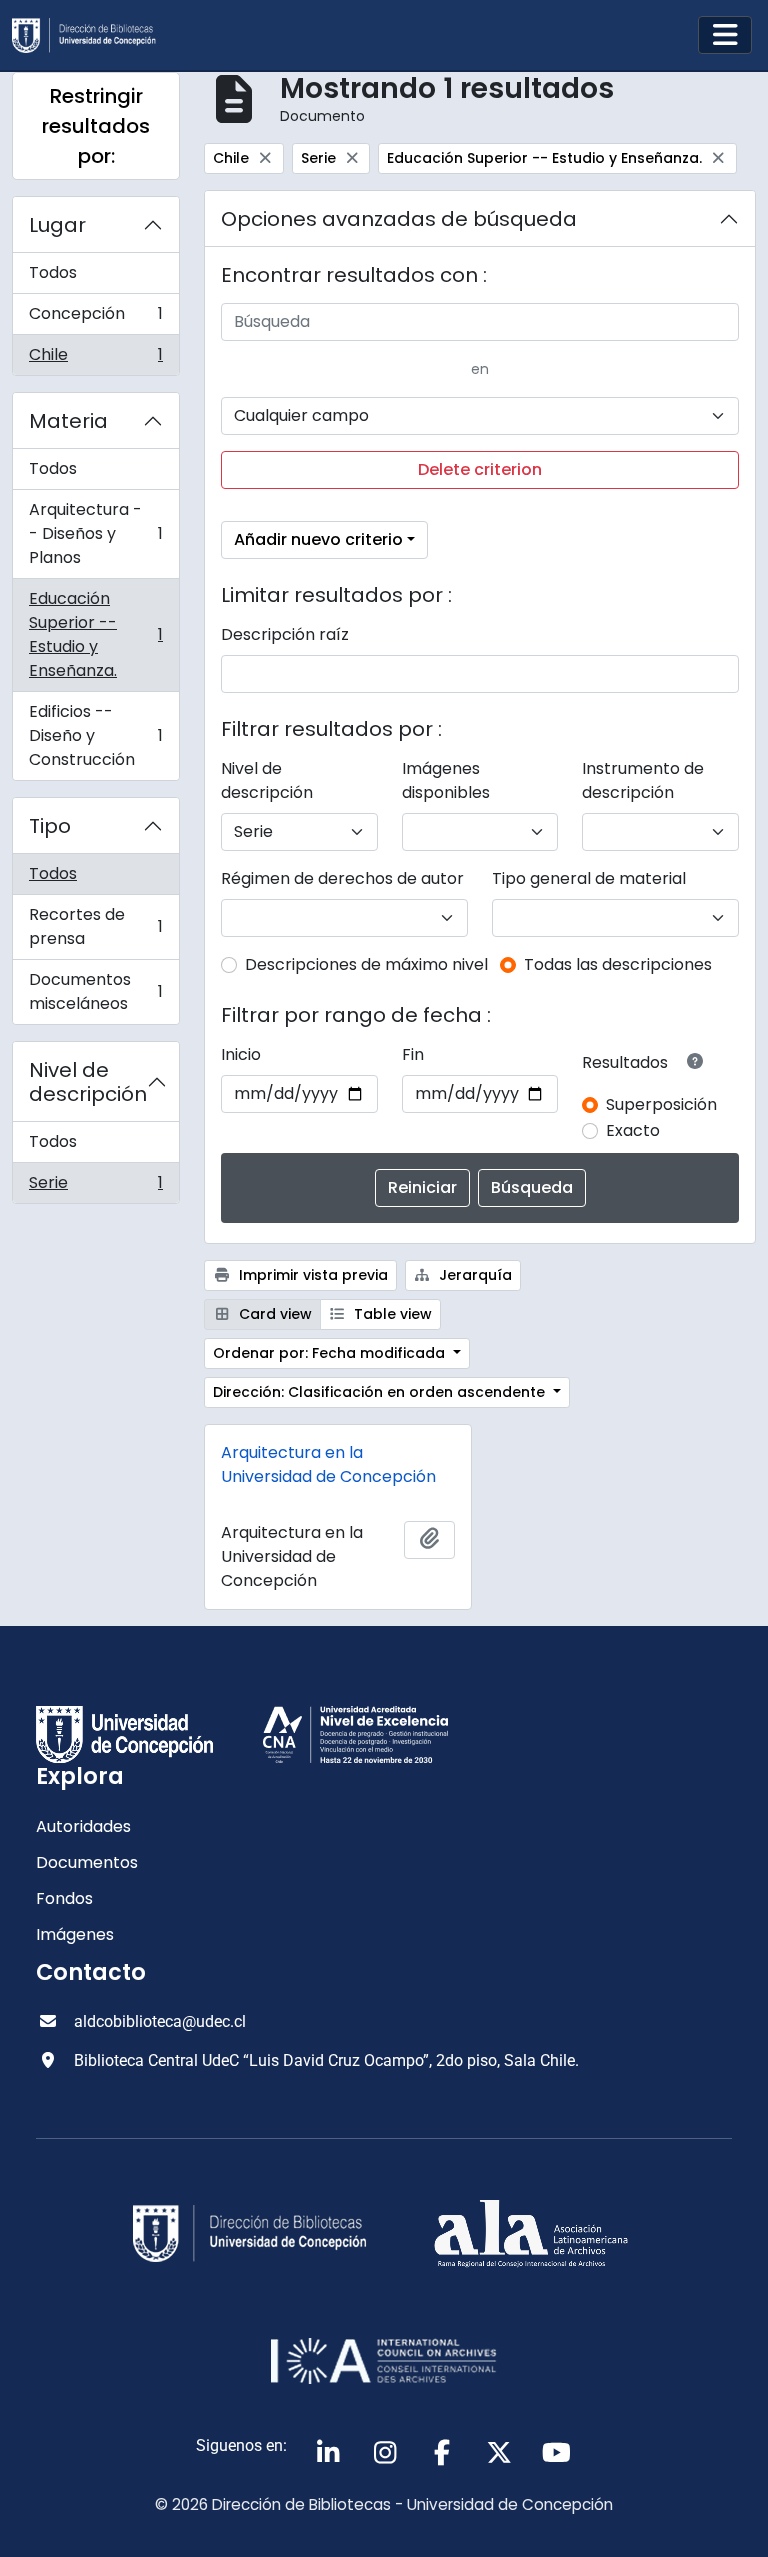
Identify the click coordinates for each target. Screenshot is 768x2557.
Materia (68, 421)
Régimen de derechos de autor (342, 878)
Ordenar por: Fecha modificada (331, 1353)
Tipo (50, 826)
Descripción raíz (285, 634)
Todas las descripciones (618, 964)
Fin (413, 1054)
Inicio (241, 1054)
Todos (53, 272)
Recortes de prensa (95, 926)
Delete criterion (480, 469)
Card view (273, 1314)
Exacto (633, 1130)
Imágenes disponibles (446, 780)
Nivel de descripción (88, 1082)
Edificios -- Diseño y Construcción (95, 735)
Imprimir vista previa (311, 1275)
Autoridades (83, 1826)
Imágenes (75, 1934)
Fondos (64, 1898)
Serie (95, 1187)
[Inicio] (92, 35)
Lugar (57, 225)
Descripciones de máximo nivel (366, 964)
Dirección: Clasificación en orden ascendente (381, 1392)
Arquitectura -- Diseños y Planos (95, 533)
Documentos (87, 1862)
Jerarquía (473, 1275)
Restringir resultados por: (96, 126)
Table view (391, 1314)
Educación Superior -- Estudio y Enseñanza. (95, 634)
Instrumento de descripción (643, 780)
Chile (95, 359)
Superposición (661, 1104)
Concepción (95, 318)
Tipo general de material (589, 878)
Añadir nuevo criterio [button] (318, 539)
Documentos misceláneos (95, 991)
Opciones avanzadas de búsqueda (399, 219)
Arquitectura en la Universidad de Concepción (328, 1464)
